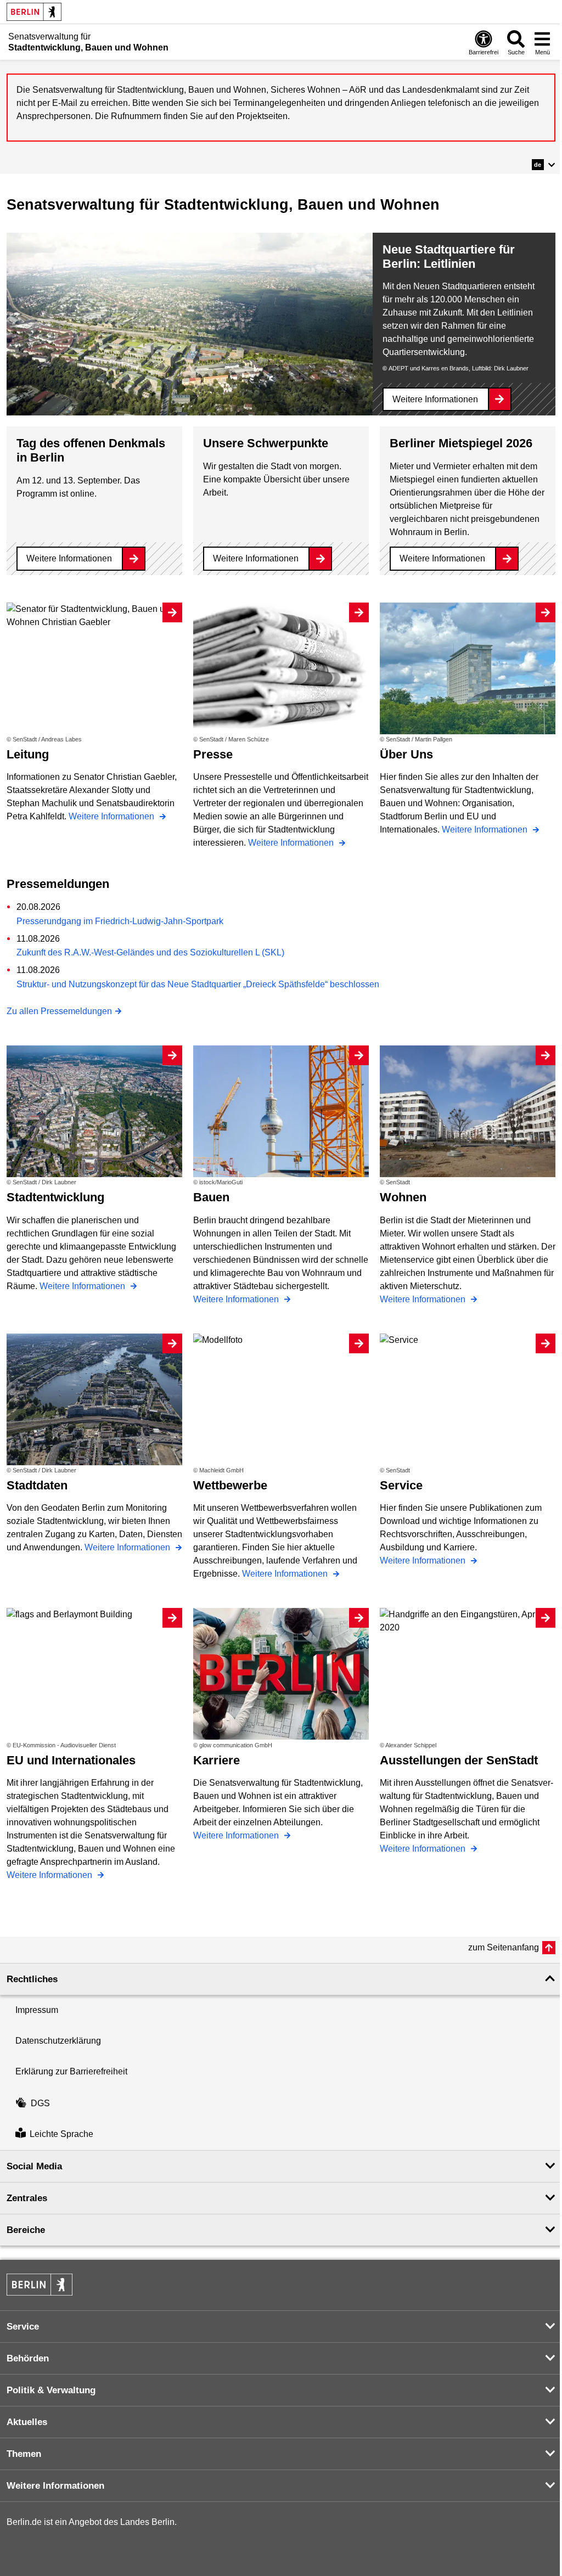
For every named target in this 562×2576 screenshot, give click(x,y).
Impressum (37, 2010)
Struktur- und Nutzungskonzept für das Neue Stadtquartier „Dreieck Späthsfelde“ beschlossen (198, 984)
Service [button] (23, 2327)
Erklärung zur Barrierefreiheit (71, 2071)
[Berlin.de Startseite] (34, 12)
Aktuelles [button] (27, 2422)
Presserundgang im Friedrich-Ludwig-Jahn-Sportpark (120, 921)
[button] (544, 165)
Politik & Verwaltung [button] (51, 2390)
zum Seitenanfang (504, 1947)
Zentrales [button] (27, 2198)
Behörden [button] (28, 2358)
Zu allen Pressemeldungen (59, 1011)
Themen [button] (24, 2454)
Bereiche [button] (26, 2230)
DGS (40, 2103)
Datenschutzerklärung (58, 2041)
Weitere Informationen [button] (55, 2486)
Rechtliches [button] (32, 1979)
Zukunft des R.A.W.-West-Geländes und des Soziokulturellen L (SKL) (150, 952)
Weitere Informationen (435, 399)
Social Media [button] (34, 2166)
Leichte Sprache (61, 2135)
